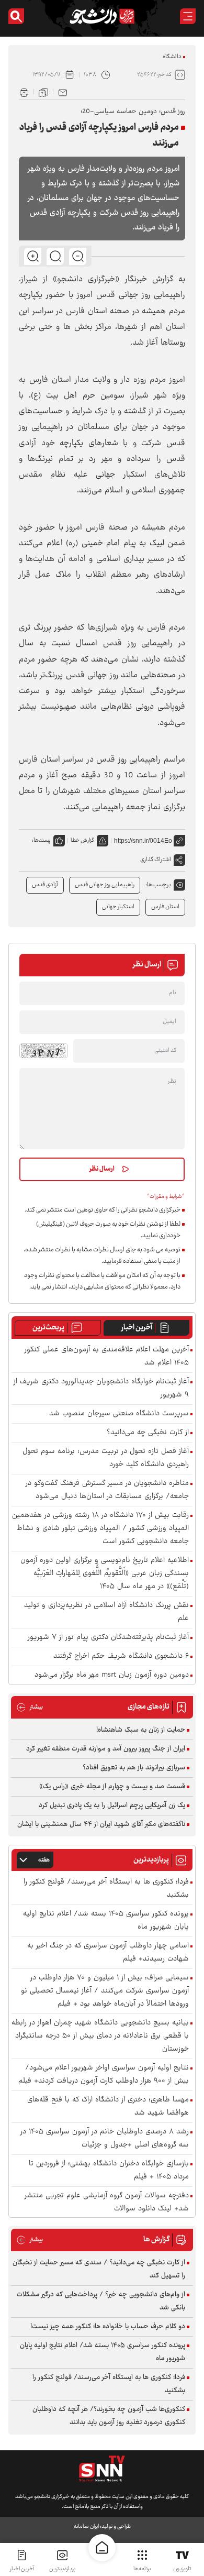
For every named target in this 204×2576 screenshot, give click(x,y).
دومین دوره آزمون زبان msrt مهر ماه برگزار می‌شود (112, 1675)
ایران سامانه (86, 2527)
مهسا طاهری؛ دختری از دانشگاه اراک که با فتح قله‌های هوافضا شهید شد (108, 2107)
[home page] (102, 2548)
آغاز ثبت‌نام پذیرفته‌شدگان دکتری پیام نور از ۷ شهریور (108, 1638)
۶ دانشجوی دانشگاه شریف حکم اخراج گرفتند (121, 1656)
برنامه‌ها (142, 2569)
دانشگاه (172, 57)
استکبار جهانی (118, 907)
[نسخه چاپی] (24, 92)
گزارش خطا (82, 840)
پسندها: (41, 840)
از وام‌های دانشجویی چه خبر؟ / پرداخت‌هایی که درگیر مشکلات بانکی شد (101, 2301)
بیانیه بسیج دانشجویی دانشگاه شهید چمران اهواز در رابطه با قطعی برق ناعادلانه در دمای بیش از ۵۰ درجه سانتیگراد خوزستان (100, 2036)
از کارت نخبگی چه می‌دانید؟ (148, 1433)
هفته (44, 1860)
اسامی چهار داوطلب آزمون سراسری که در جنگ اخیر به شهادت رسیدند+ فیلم (108, 1953)
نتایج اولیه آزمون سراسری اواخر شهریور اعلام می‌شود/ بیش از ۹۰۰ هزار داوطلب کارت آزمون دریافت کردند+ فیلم (104, 2075)
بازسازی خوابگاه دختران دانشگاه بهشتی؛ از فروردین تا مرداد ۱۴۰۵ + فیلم (109, 2171)
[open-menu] (188, 16)
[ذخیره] (43, 92)
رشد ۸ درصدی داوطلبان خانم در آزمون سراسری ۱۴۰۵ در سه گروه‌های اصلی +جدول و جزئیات (105, 2139)
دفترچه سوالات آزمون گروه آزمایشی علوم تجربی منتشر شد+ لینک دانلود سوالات (107, 2203)
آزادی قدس (45, 885)
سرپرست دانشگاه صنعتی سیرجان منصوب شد (119, 1414)
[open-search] (16, 16)
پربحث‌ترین (48, 1328)
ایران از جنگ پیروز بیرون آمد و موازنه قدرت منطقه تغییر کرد (106, 1749)
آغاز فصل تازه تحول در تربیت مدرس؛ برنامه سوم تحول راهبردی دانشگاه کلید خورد (106, 1458)
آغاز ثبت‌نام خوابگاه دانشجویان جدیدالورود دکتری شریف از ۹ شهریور (101, 1389)
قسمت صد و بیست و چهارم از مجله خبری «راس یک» (112, 1787)
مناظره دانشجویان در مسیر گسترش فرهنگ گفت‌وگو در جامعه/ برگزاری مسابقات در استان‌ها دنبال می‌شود (107, 1490)
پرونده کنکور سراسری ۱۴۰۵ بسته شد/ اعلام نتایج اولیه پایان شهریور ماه (106, 1921)
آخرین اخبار (137, 1328)
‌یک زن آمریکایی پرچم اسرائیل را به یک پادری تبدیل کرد (112, 1806)
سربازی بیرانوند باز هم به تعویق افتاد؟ (134, 1768)
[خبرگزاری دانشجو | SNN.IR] (102, 16)
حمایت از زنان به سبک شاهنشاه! (141, 1730)
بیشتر (30, 1707)
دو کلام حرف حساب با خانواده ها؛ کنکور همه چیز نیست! (108, 2327)
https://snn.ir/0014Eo (143, 841)
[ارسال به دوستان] (63, 92)
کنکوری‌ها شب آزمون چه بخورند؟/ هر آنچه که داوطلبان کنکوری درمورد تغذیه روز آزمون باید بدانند (109, 2416)
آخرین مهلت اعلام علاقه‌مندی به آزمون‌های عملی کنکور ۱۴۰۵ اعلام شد (107, 1357)
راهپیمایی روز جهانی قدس (105, 885)
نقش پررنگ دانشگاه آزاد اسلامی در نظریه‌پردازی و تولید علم (106, 1612)
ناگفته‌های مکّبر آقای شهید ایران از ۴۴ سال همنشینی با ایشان (101, 1824)
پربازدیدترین (62, 2569)
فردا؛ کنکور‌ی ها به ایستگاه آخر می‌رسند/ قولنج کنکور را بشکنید (106, 1889)
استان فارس (165, 907)
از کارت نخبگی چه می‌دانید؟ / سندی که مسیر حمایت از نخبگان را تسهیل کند (99, 2269)
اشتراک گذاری (156, 860)
